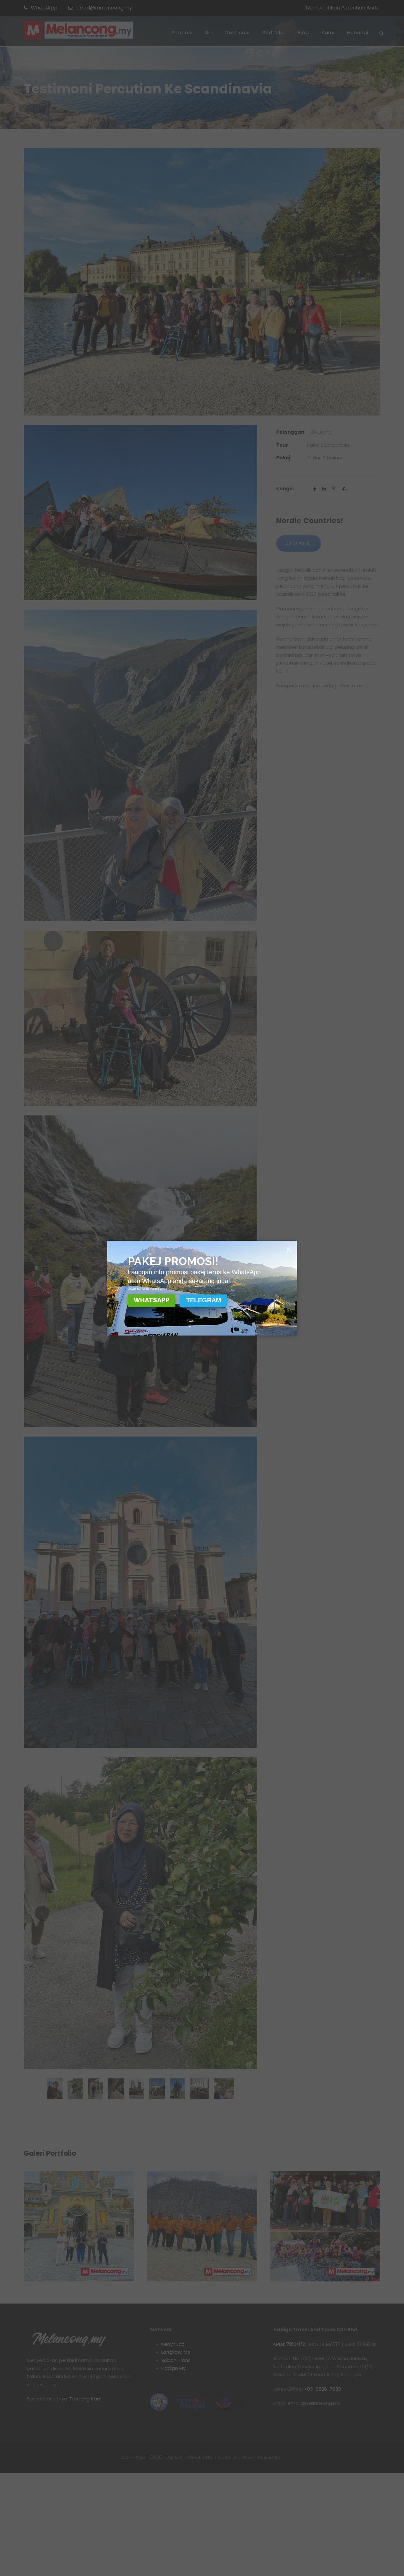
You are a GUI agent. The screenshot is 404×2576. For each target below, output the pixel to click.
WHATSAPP (151, 1300)
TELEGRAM (204, 1300)
